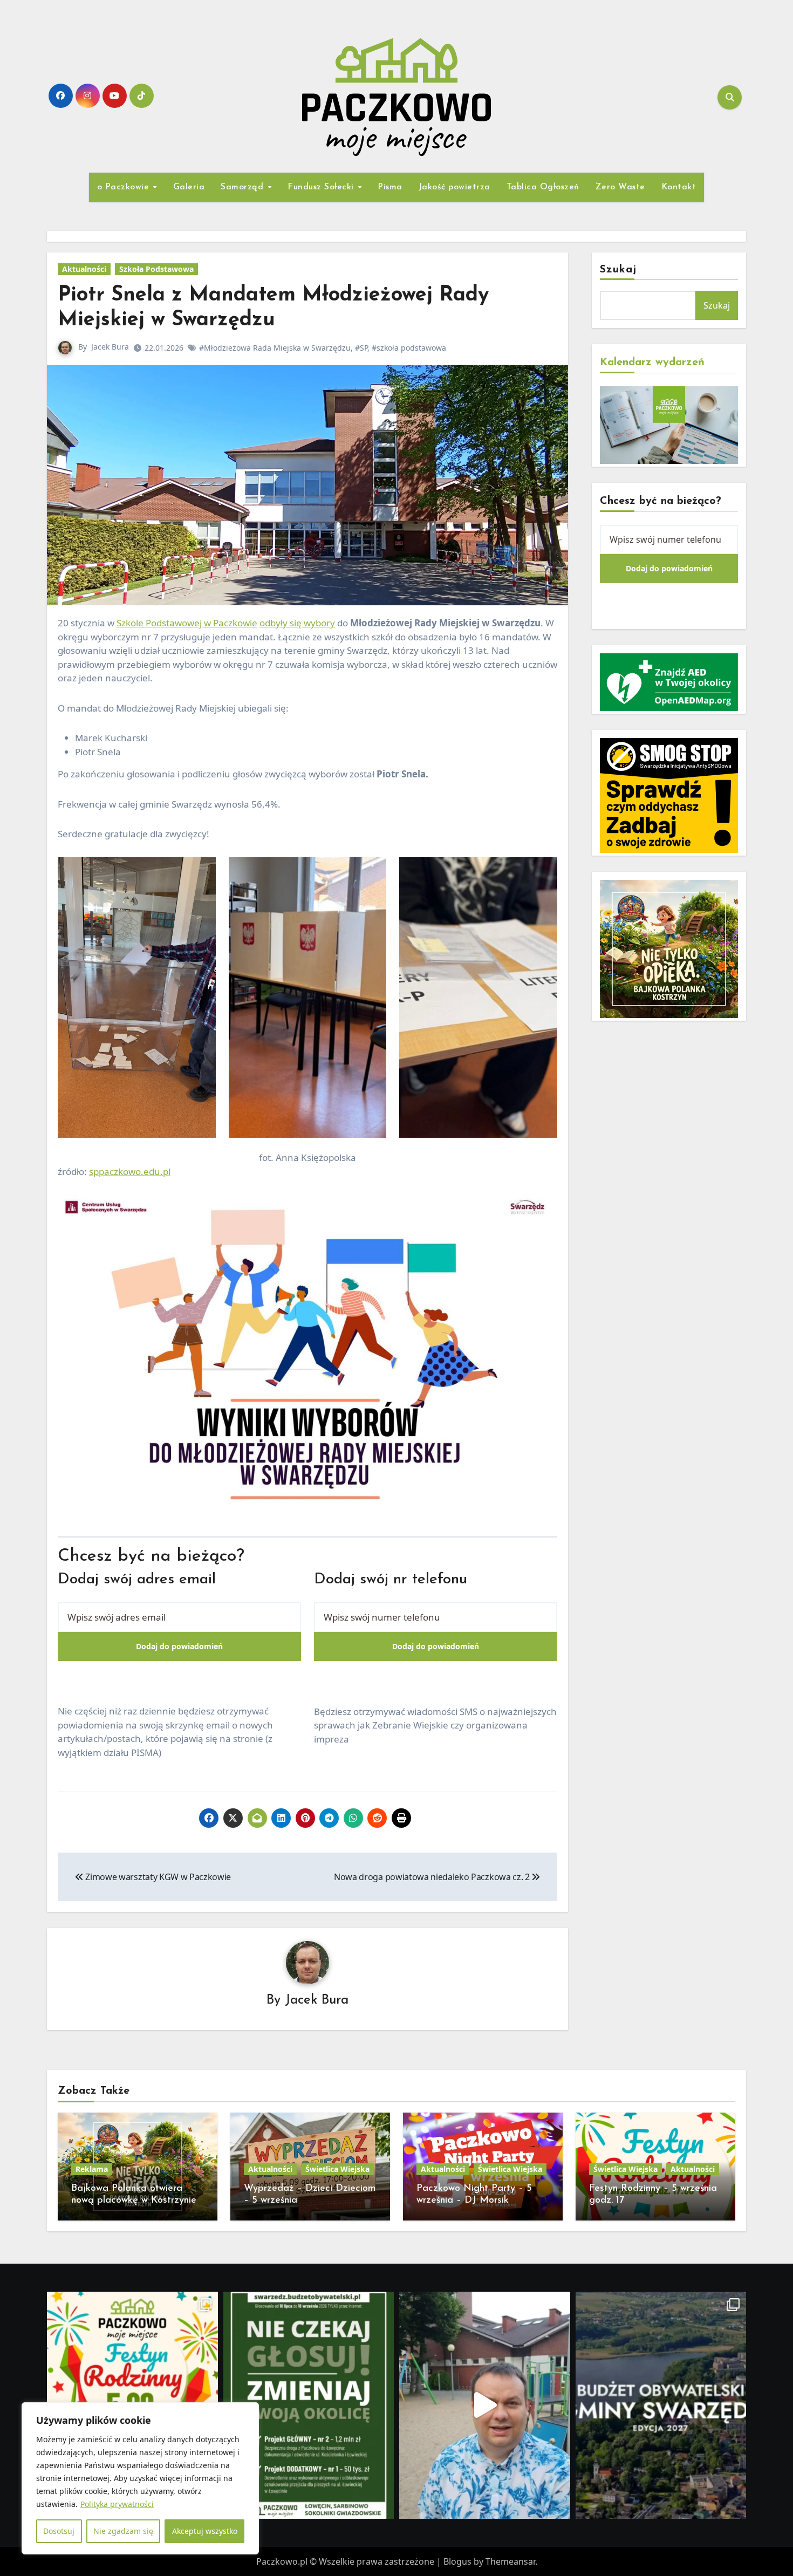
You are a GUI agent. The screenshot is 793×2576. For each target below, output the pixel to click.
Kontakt (679, 187)
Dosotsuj (59, 2531)
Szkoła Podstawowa (156, 269)
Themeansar (510, 2561)
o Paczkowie (125, 187)
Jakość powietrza (454, 187)
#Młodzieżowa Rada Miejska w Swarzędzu (275, 348)
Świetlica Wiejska (337, 2169)
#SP (361, 348)
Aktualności (84, 269)
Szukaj (618, 270)
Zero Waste (620, 187)
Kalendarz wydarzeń (652, 363)
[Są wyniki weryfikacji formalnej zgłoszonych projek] (661, 2405)
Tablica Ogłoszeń (543, 187)
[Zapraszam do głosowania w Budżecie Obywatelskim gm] (485, 2405)
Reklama (92, 2169)
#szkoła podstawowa (409, 348)
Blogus (457, 2561)
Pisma (390, 187)
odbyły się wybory (297, 623)
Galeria (189, 187)
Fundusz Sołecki (322, 187)
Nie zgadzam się (123, 2531)
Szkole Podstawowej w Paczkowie (187, 623)
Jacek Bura (110, 347)
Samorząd (244, 187)
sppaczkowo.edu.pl (130, 1171)
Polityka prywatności (117, 2504)
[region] (140, 2478)
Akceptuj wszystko (205, 2531)
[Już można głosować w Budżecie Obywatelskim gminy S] (309, 2405)
